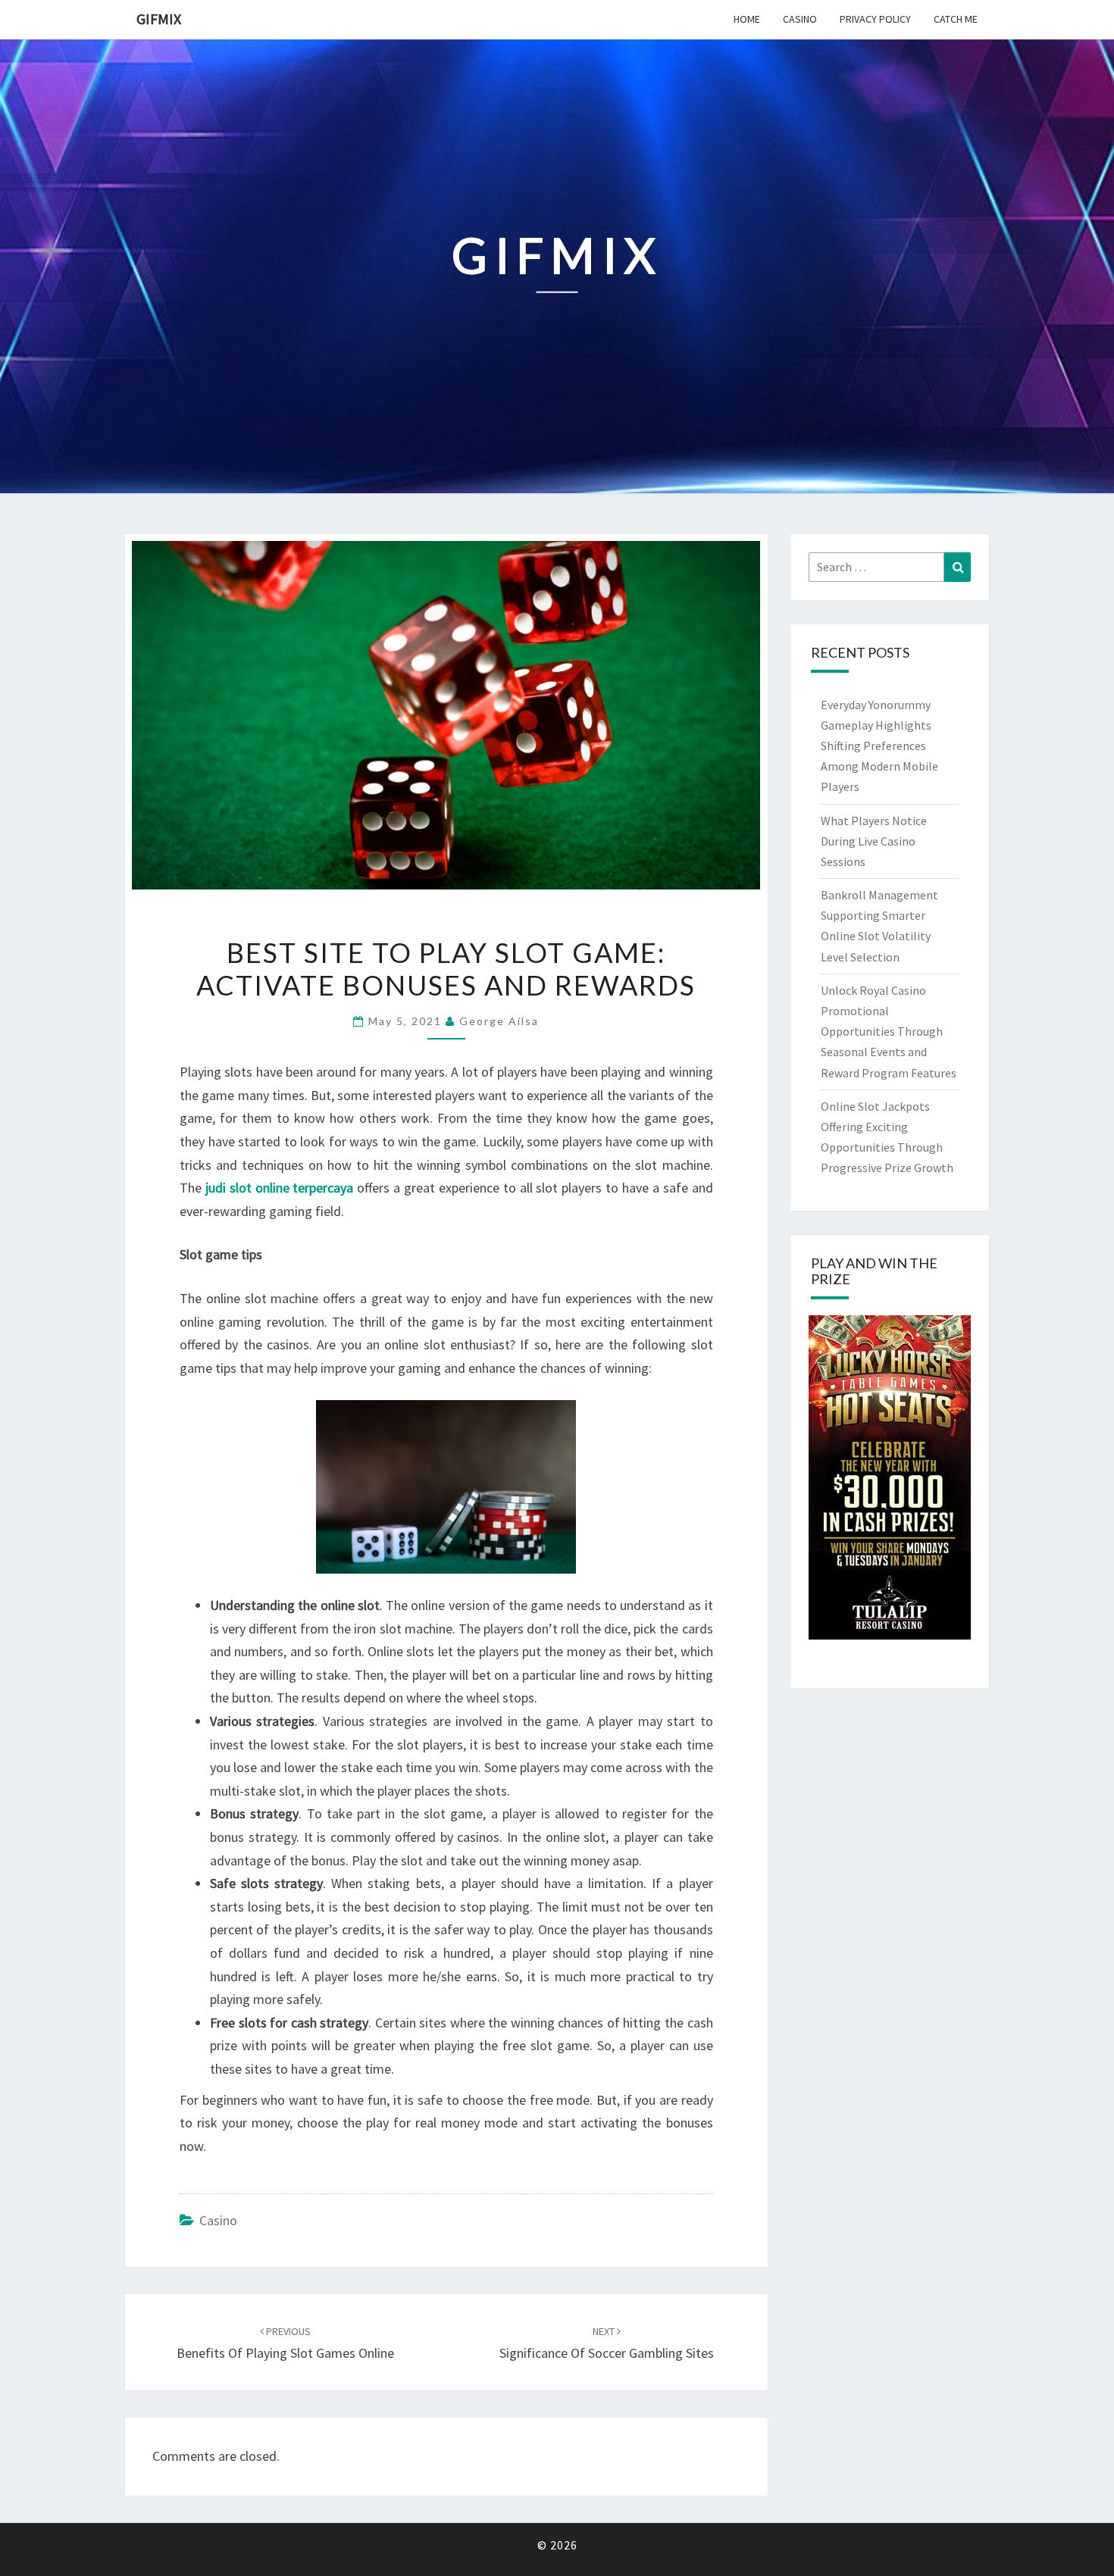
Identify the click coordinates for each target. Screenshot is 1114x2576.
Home (747, 19)
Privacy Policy (875, 19)
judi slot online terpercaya (280, 1188)
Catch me (956, 19)
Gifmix (159, 19)
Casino (800, 19)
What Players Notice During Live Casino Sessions (874, 841)
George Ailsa (499, 1021)
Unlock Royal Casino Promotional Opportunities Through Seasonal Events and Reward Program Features (889, 1032)
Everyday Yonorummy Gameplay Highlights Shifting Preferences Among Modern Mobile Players (879, 746)
